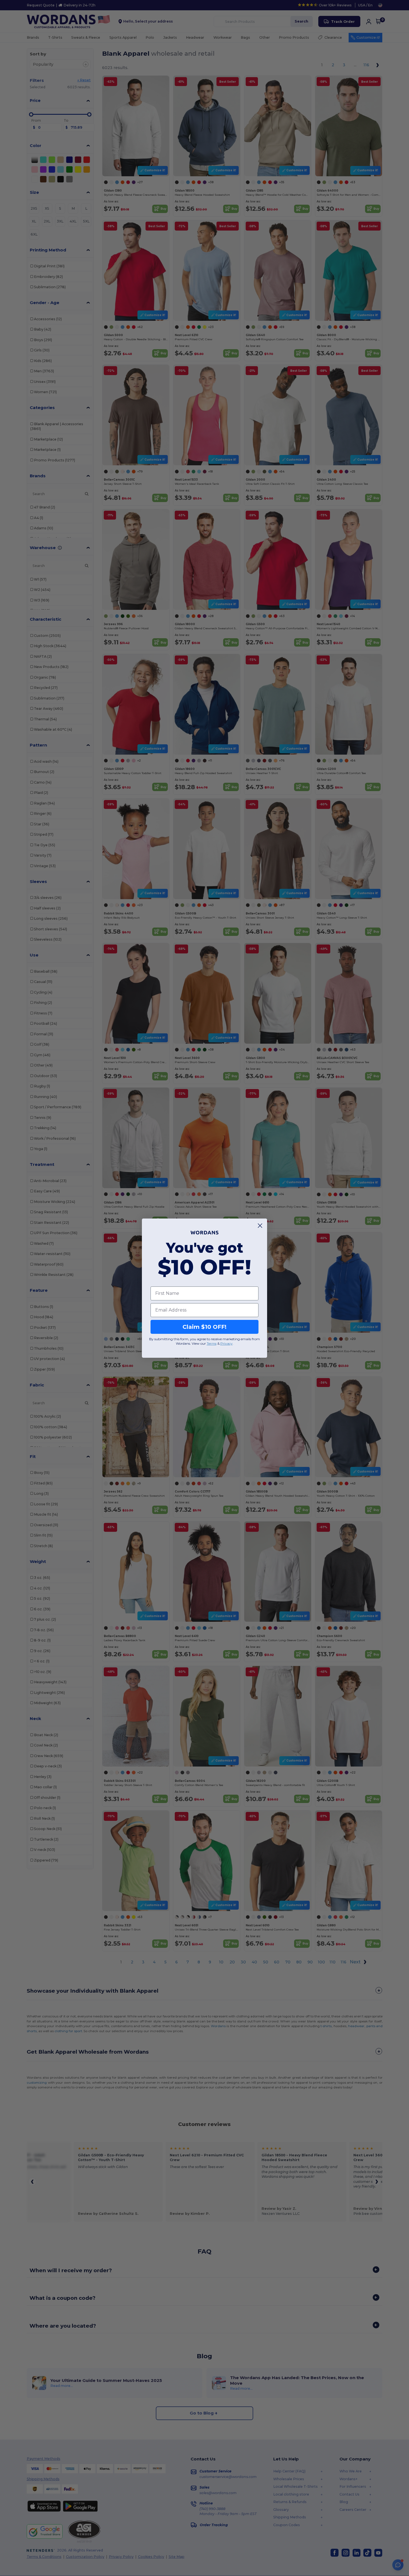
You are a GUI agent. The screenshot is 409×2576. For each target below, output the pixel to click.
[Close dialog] (260, 1226)
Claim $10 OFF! (204, 1327)
